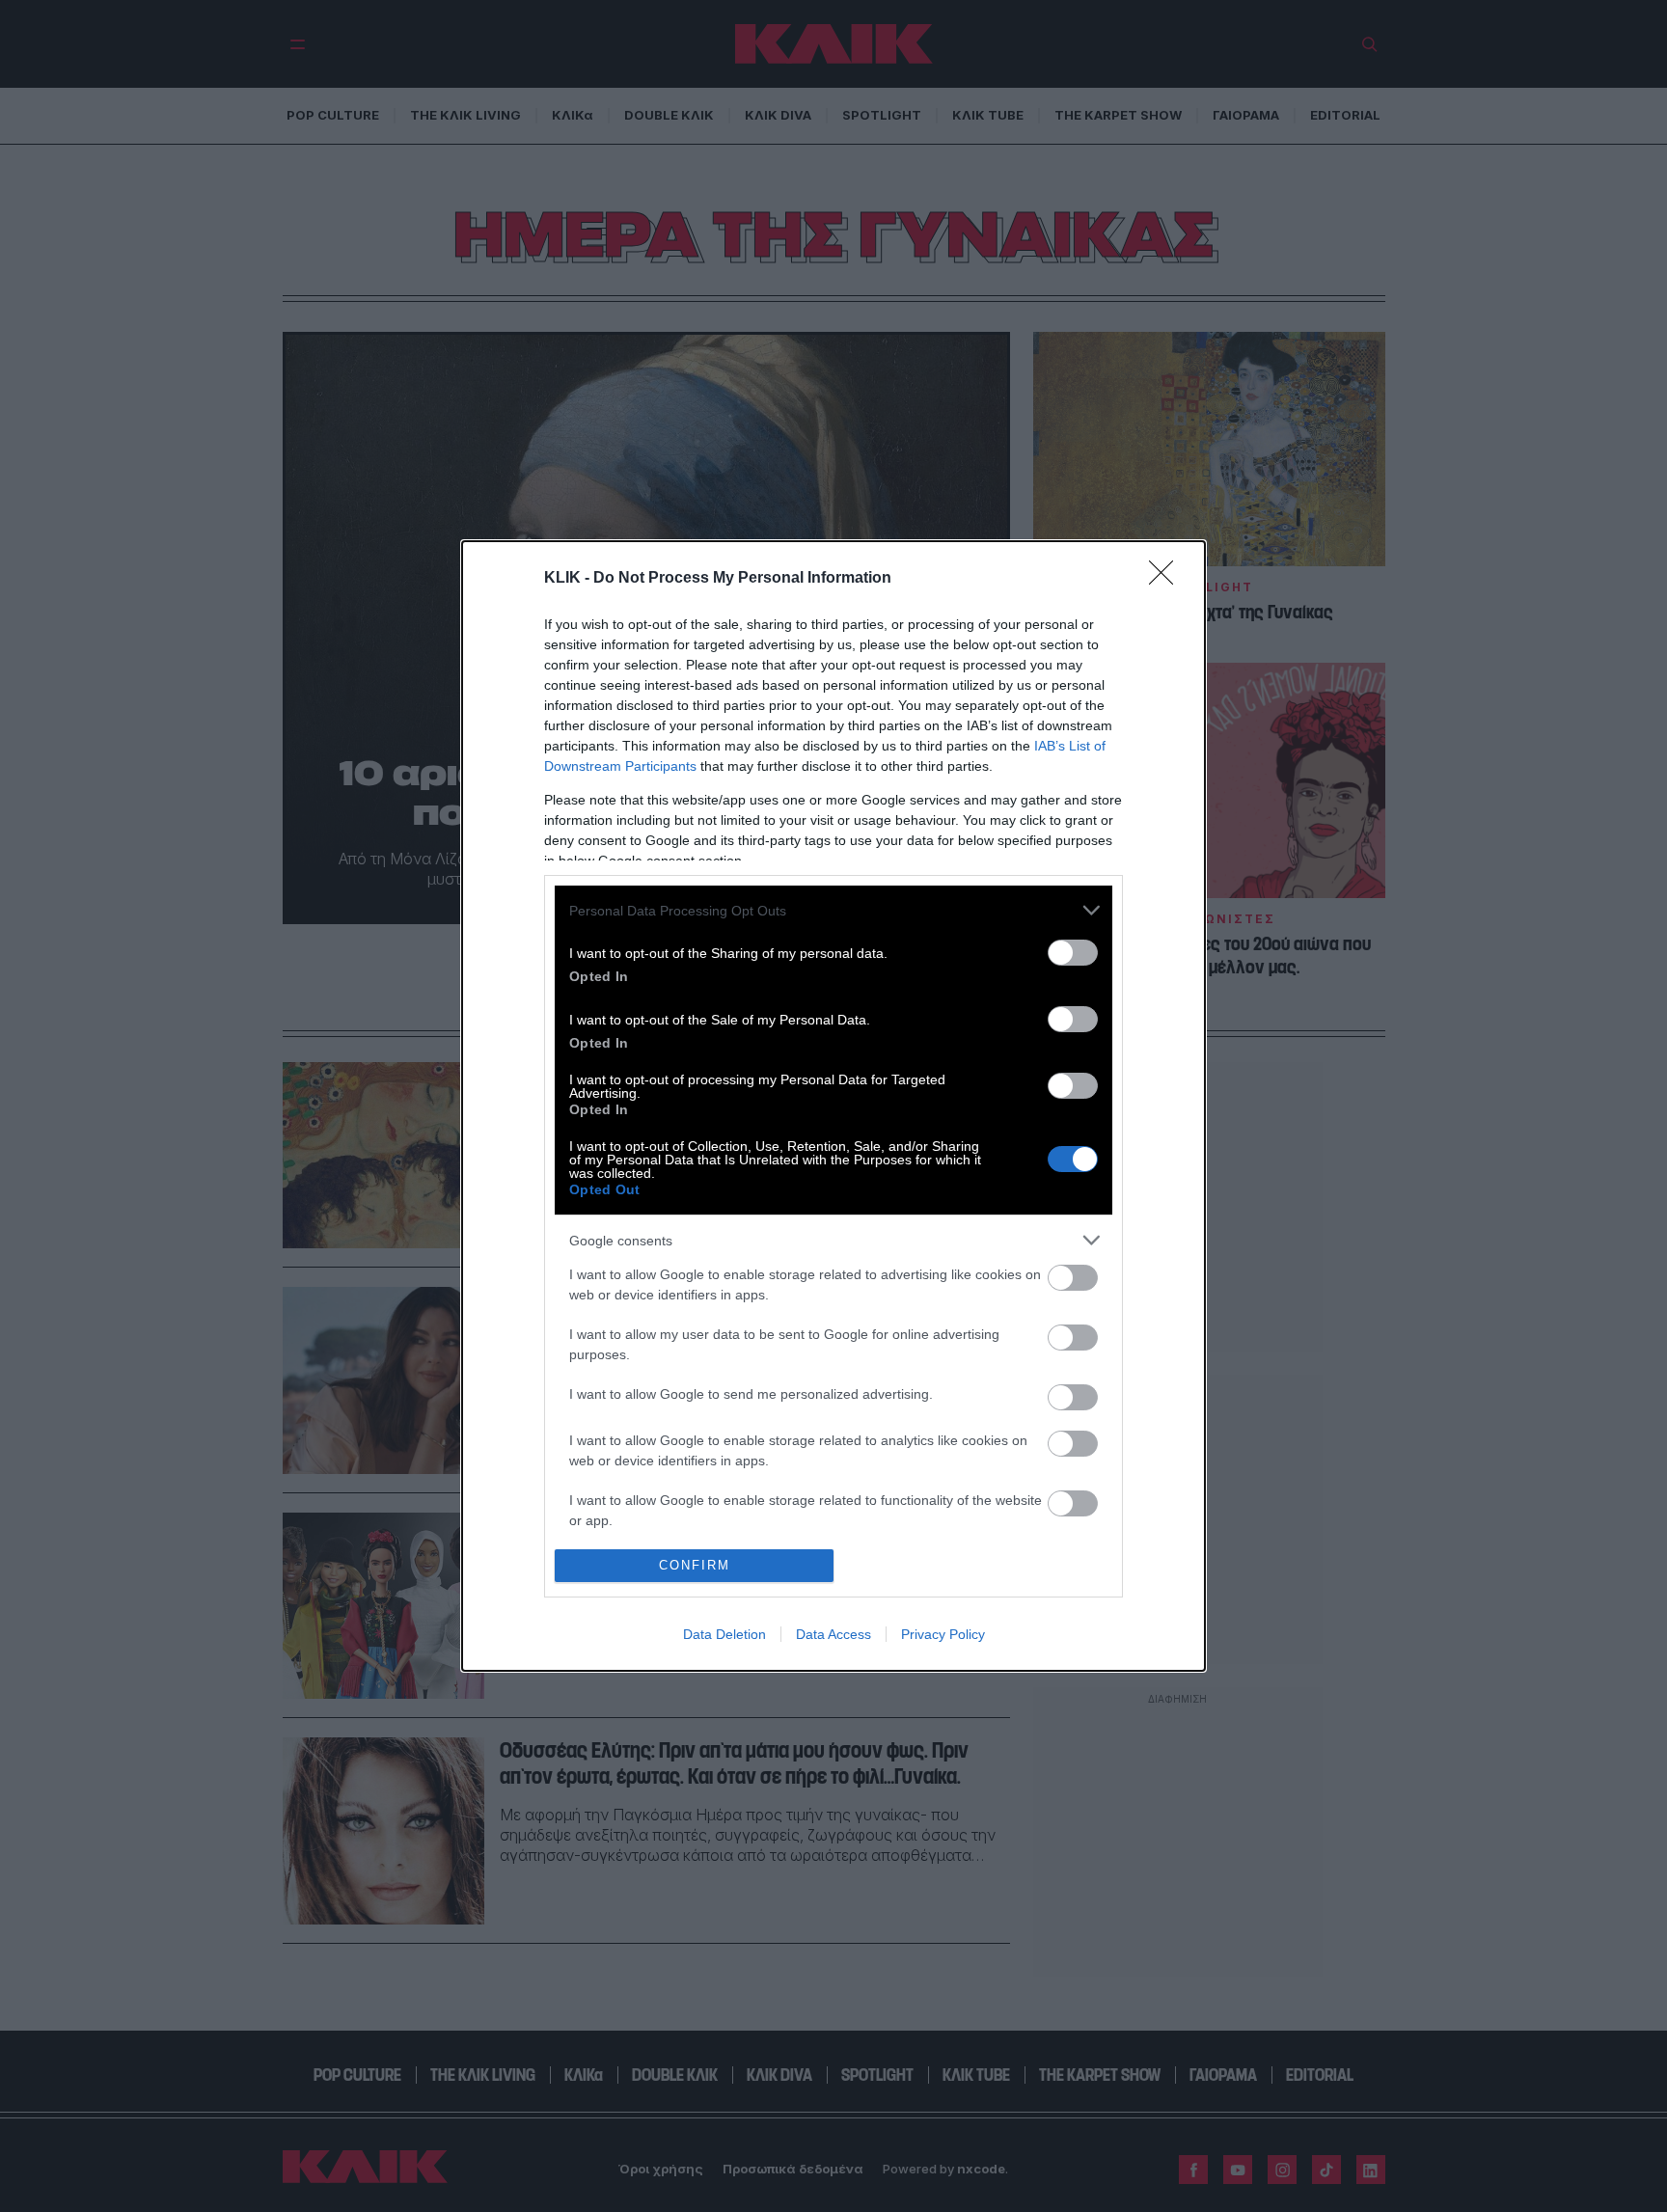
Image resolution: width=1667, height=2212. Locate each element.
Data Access (833, 1634)
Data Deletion (724, 1634)
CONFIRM (695, 1565)
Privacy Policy (943, 1634)
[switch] (1073, 953)
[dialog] (833, 1106)
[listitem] (833, 910)
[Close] (1167, 579)
